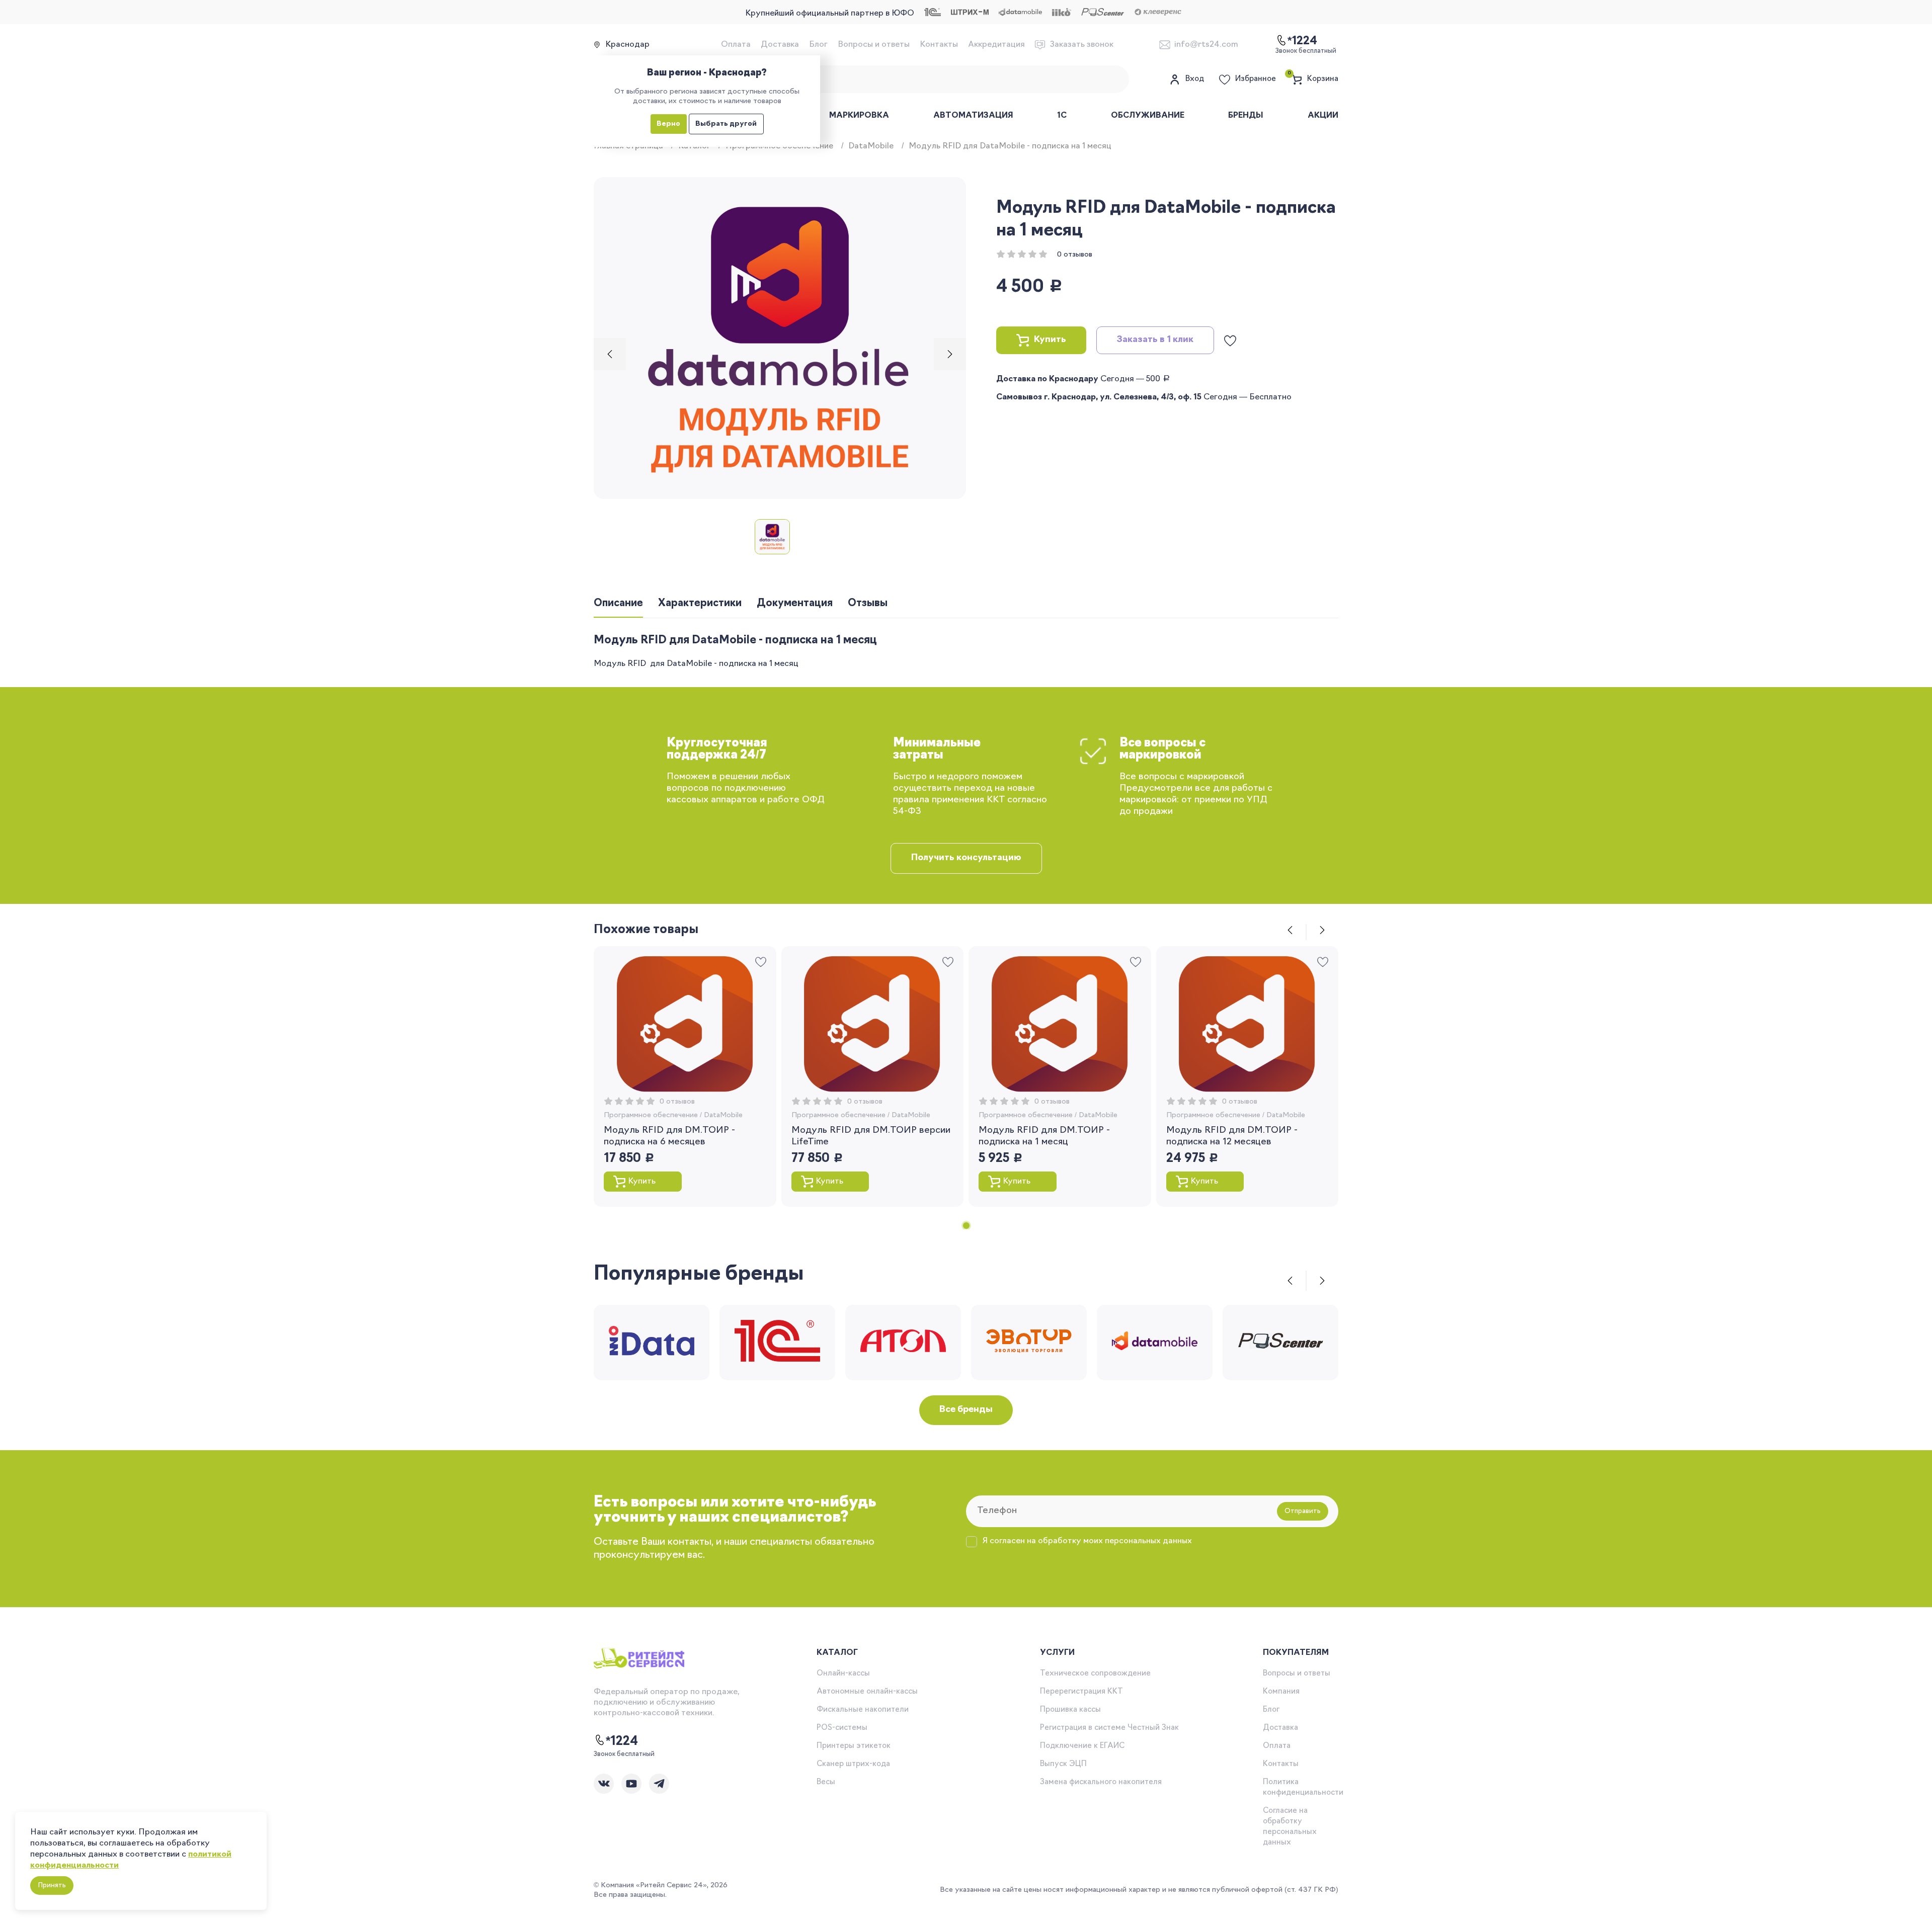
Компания (1281, 1692)
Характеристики (700, 604)
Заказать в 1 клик (1155, 340)
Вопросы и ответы (874, 45)
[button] (610, 354)
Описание (618, 604)
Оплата (736, 45)
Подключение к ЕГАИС (1082, 1746)
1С (1062, 116)
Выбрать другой (726, 124)
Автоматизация (973, 116)
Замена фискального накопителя (1101, 1782)
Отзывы (868, 604)
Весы (826, 1782)
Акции (1323, 116)
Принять (52, 1886)
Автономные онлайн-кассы (867, 1692)
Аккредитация (996, 45)
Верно (668, 124)
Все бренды (966, 1410)
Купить (1050, 340)
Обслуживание (1148, 116)
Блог (818, 45)
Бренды (1246, 116)
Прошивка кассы (1070, 1710)
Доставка (780, 45)
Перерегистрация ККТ (1081, 1692)
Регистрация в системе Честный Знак (1109, 1728)
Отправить (1303, 1511)
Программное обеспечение (651, 1115)
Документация (795, 604)
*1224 (622, 1742)
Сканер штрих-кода (853, 1764)
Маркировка (859, 116)
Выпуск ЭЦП (1063, 1764)
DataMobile (871, 146)
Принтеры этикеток (854, 1746)
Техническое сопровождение (1095, 1674)
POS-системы (842, 1728)
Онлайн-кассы (843, 1674)
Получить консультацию (966, 858)
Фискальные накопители (863, 1710)
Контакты (939, 45)
